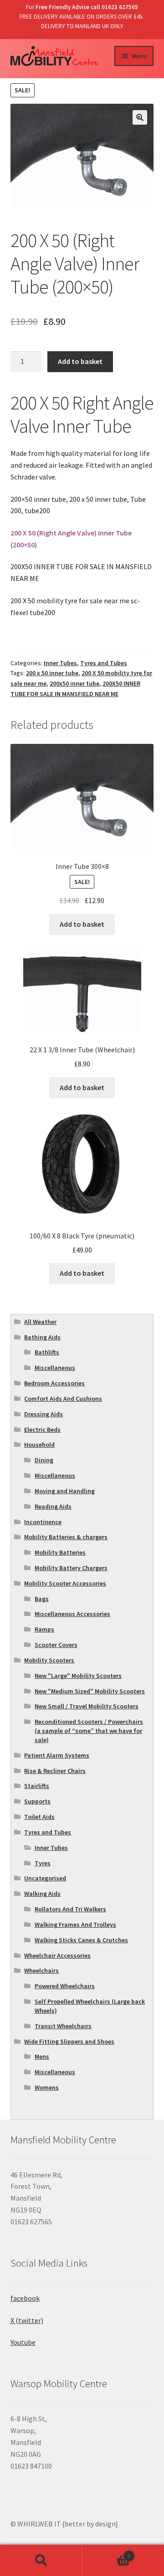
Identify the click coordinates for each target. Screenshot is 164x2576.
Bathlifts (47, 1352)
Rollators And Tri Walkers (70, 1909)
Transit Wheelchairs (63, 2026)
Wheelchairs (41, 1970)
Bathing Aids (42, 1337)
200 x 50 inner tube (52, 673)
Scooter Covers (56, 1645)
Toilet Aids (39, 1817)
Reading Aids (53, 1506)
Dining (44, 1460)
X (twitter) (27, 2320)
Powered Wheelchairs (65, 1986)
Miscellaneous (55, 1368)
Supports (37, 1801)
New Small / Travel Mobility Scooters (87, 1706)
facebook (25, 2298)
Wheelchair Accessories (57, 1955)
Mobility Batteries (60, 1552)
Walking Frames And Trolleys (75, 1924)
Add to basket (80, 361)
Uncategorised (45, 1878)
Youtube (23, 2342)
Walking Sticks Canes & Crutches (81, 1940)
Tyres (43, 1863)
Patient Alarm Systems (57, 1755)
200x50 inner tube (74, 683)
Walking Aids (42, 1894)
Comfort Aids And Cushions (63, 1399)
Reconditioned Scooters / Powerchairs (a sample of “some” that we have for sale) (89, 1731)
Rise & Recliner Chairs (55, 1771)
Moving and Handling (65, 1491)
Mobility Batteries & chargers (66, 1537)
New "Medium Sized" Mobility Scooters (90, 1691)
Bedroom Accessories (54, 1383)
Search (41, 2561)
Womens (47, 2087)
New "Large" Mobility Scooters (78, 1676)
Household (39, 1445)
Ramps (44, 1629)
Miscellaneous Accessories (72, 1614)
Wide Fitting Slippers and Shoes (69, 2041)
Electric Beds (42, 1429)
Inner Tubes (60, 663)
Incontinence (43, 1522)
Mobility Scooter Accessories (65, 1583)
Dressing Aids (44, 1414)
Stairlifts (37, 1786)
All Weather (40, 1322)
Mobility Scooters (49, 1660)
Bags (42, 1599)
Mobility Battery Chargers (71, 1568)
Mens (42, 2056)
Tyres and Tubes (104, 663)
